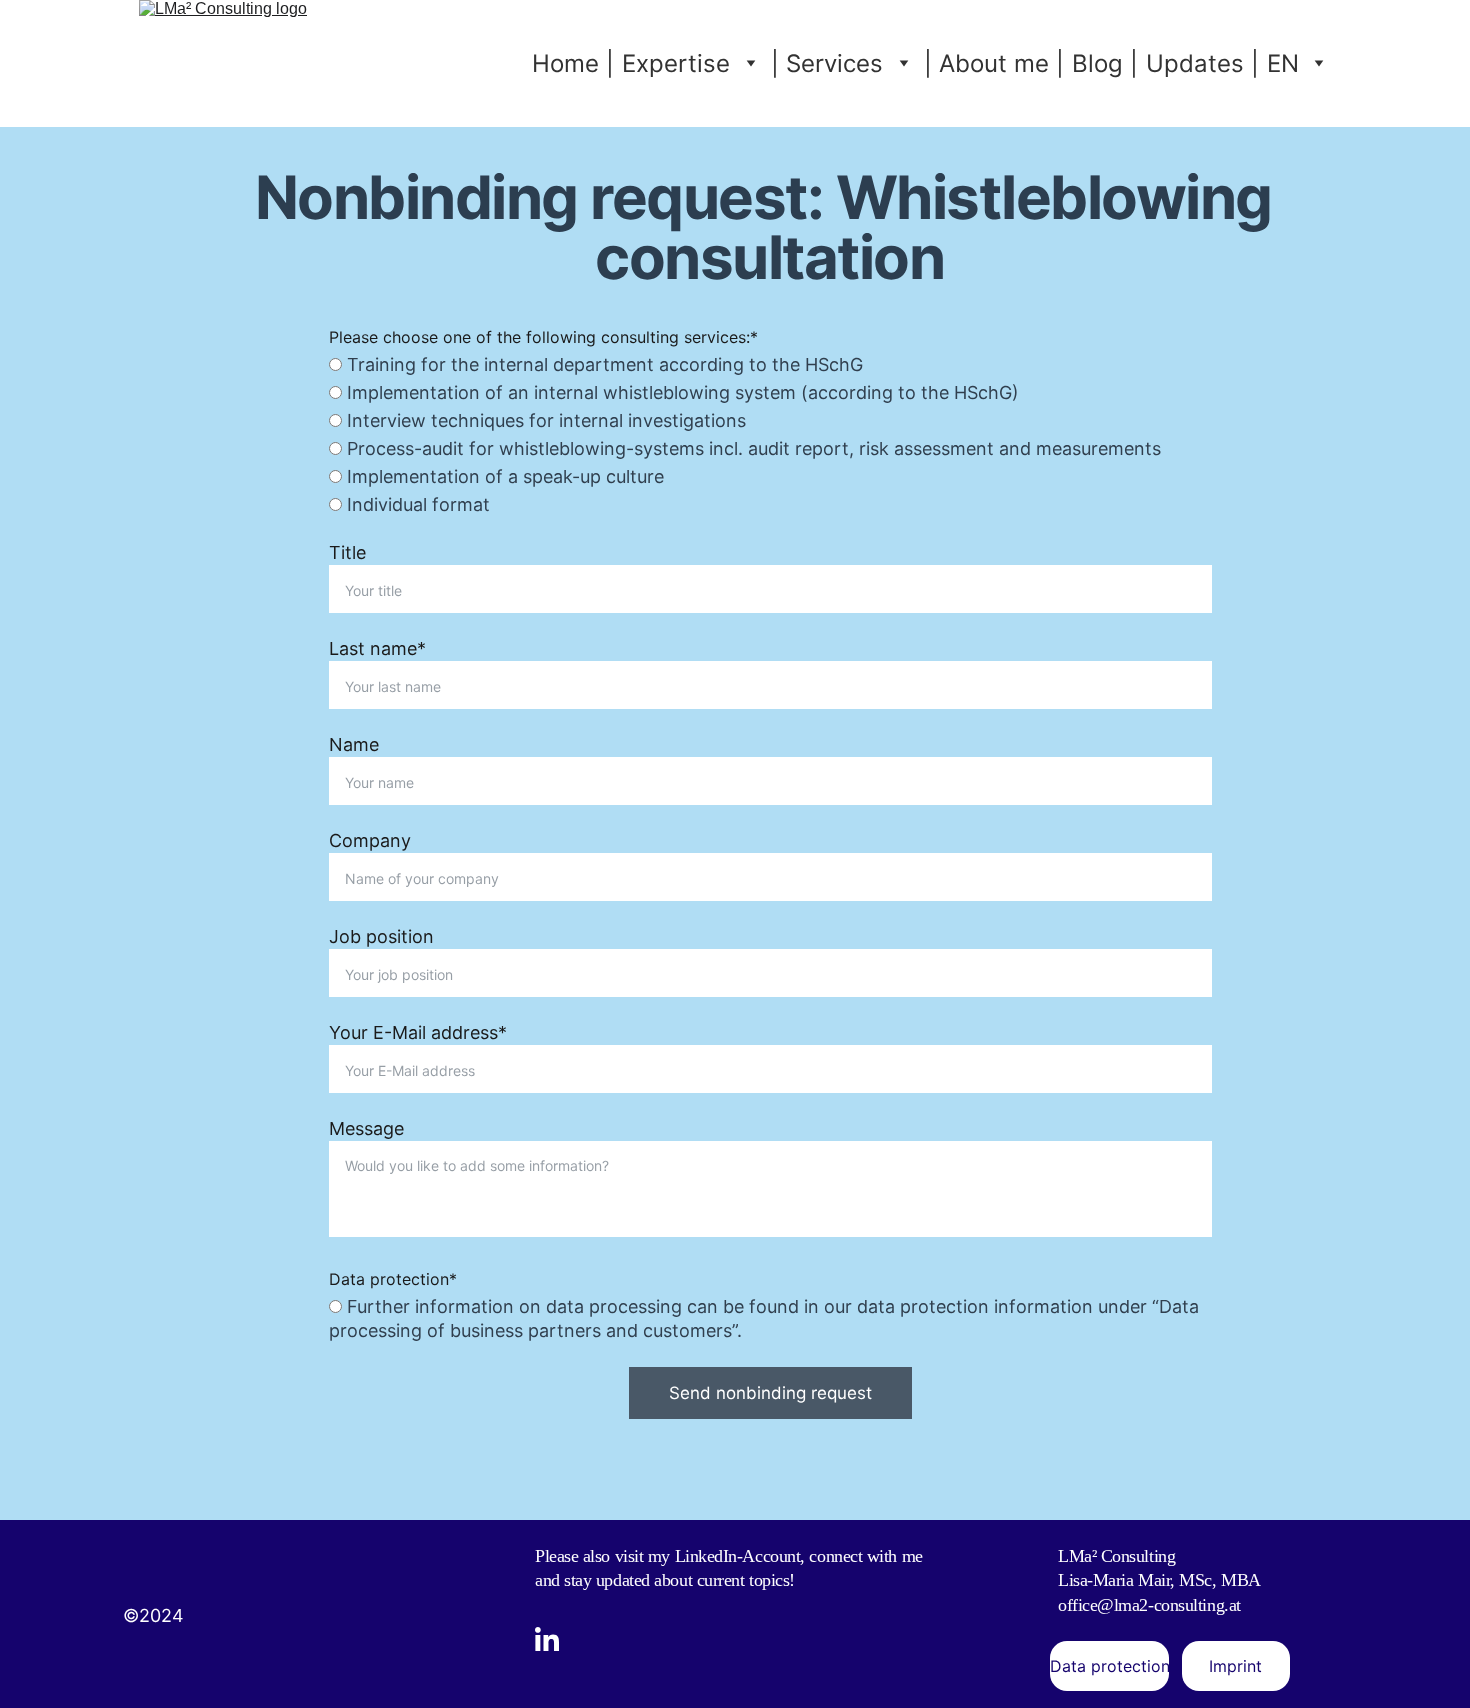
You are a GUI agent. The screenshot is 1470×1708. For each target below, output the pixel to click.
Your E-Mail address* (418, 1032)
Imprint (1235, 1666)
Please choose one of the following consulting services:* (543, 337)
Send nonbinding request (770, 1393)
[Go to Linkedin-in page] (547, 1639)
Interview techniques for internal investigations (544, 420)
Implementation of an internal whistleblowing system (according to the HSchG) (680, 392)
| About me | (994, 63)
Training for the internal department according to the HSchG (602, 364)
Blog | (1105, 63)
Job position (381, 936)
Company (370, 840)
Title (347, 552)
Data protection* (393, 1279)
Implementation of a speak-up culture (503, 476)
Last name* (377, 648)
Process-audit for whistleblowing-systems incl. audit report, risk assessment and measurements (751, 448)
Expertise (676, 63)
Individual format (416, 504)
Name (354, 744)
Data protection (1109, 1666)
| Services (827, 63)
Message (366, 1128)
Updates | (1202, 63)
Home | (573, 63)
